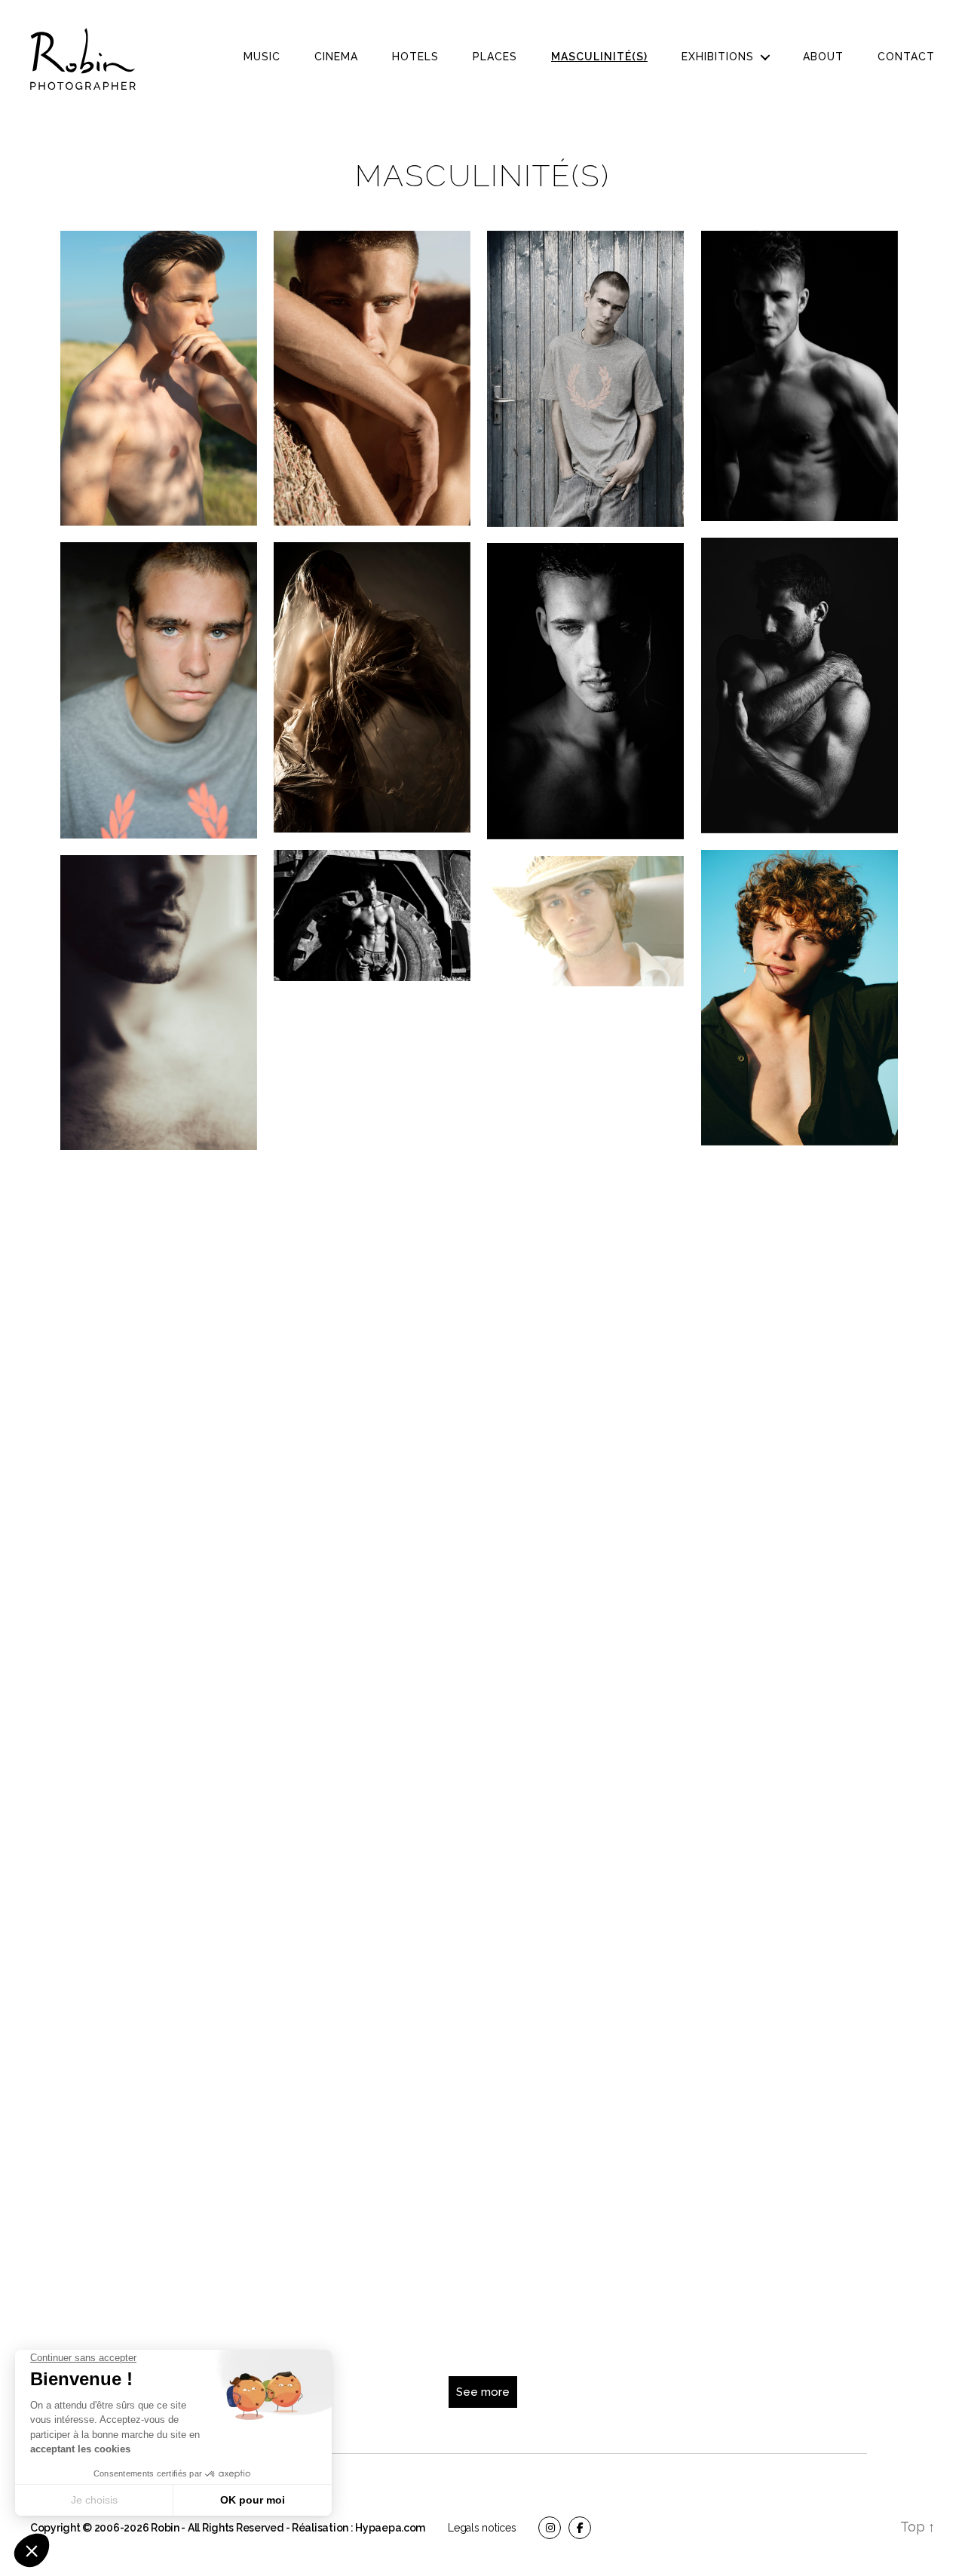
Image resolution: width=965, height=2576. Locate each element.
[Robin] (800, 376)
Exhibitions (718, 57)
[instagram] (550, 2528)
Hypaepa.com (390, 2528)
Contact (906, 57)
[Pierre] (585, 921)
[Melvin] (800, 1310)
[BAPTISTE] (800, 1540)
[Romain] (159, 1939)
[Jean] (372, 915)
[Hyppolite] (372, 1672)
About (823, 57)
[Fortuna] (800, 1761)
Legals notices (482, 2528)
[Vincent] (585, 691)
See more (483, 2392)
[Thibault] (372, 378)
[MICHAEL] (159, 1627)
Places (495, 57)
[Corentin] (585, 1102)
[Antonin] (372, 687)
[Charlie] (159, 1003)
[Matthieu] (372, 1902)
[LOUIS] (800, 998)
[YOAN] (372, 1294)
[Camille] (800, 2211)
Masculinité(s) (599, 57)
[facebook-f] (580, 2528)
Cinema (336, 57)
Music (262, 57)
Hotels (415, 57)
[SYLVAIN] (800, 685)
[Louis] (800, 1981)
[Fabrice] (159, 378)
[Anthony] (585, 379)
